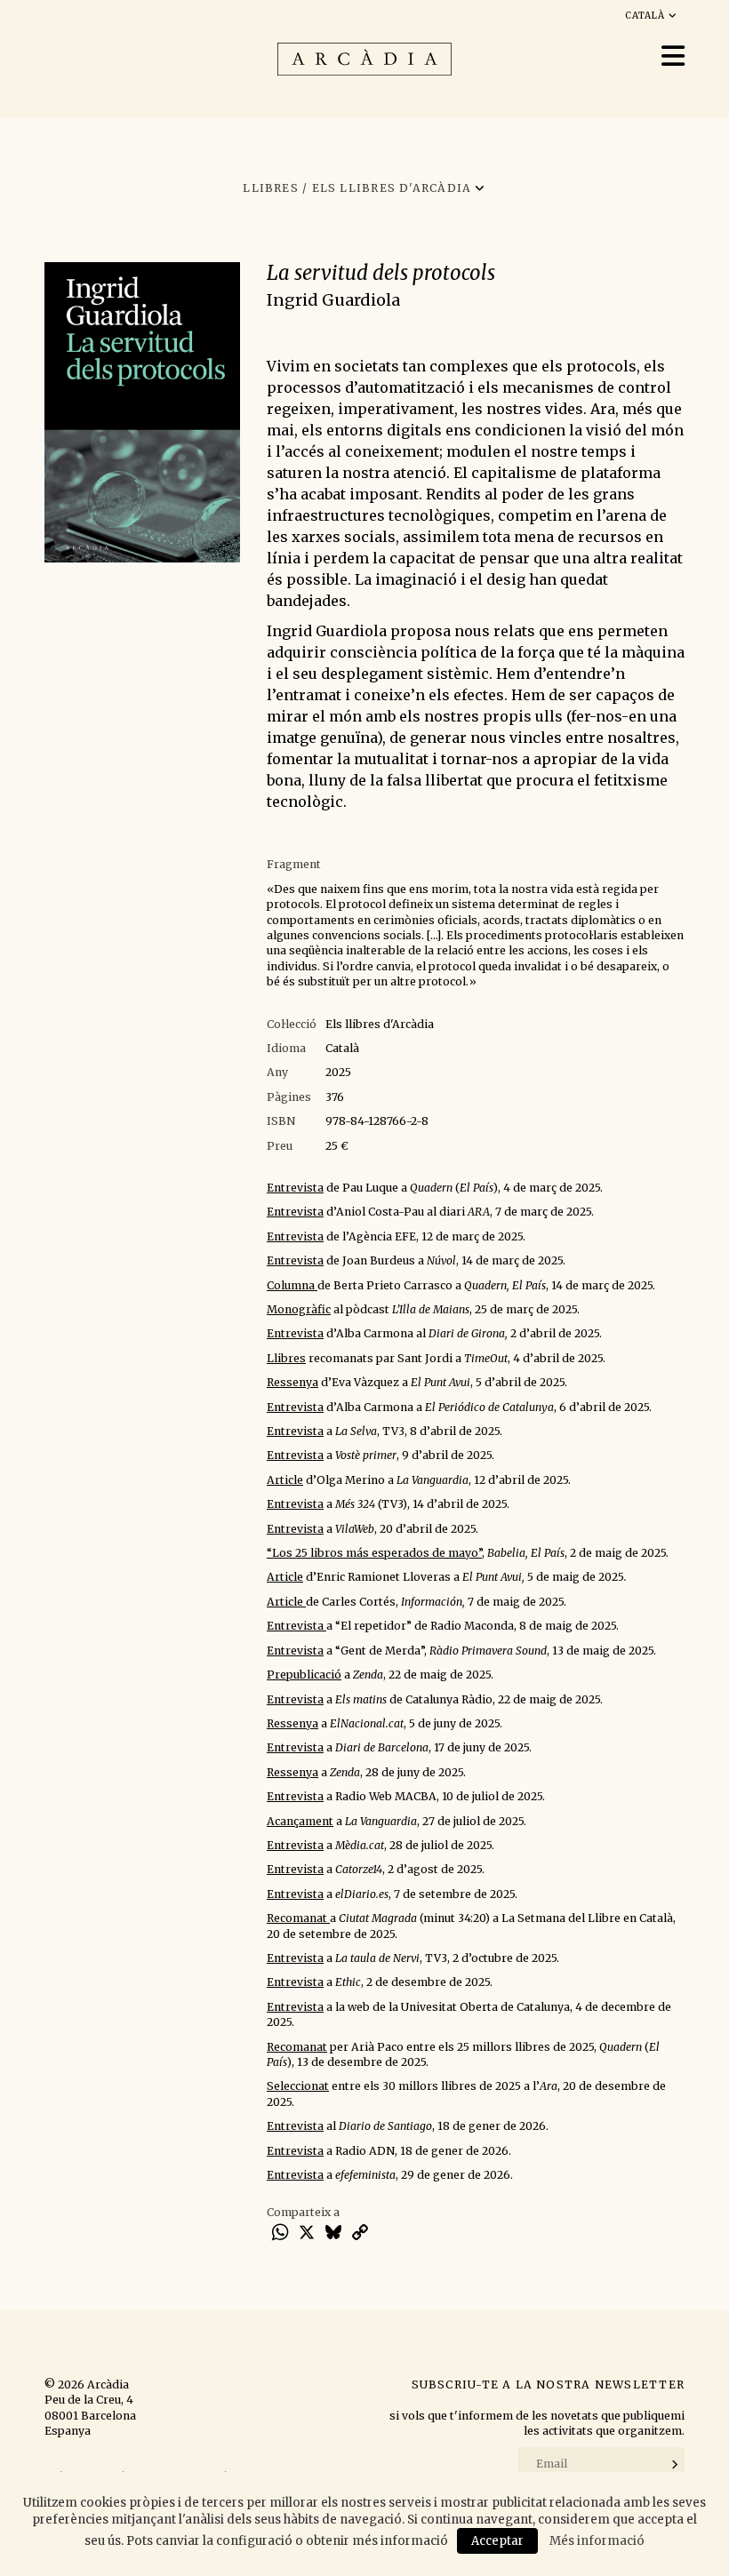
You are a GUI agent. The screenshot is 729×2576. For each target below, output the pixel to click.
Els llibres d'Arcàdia (380, 1024)
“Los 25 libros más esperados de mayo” (374, 1553)
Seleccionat (298, 2086)
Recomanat (298, 1918)
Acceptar (497, 2541)
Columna (292, 1285)
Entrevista (295, 1188)
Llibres (286, 1358)
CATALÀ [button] (647, 16)
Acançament (300, 1821)
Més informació (597, 2541)
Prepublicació (304, 1675)
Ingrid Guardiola (333, 300)
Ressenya (292, 1382)
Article (285, 1480)
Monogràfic (299, 1309)
